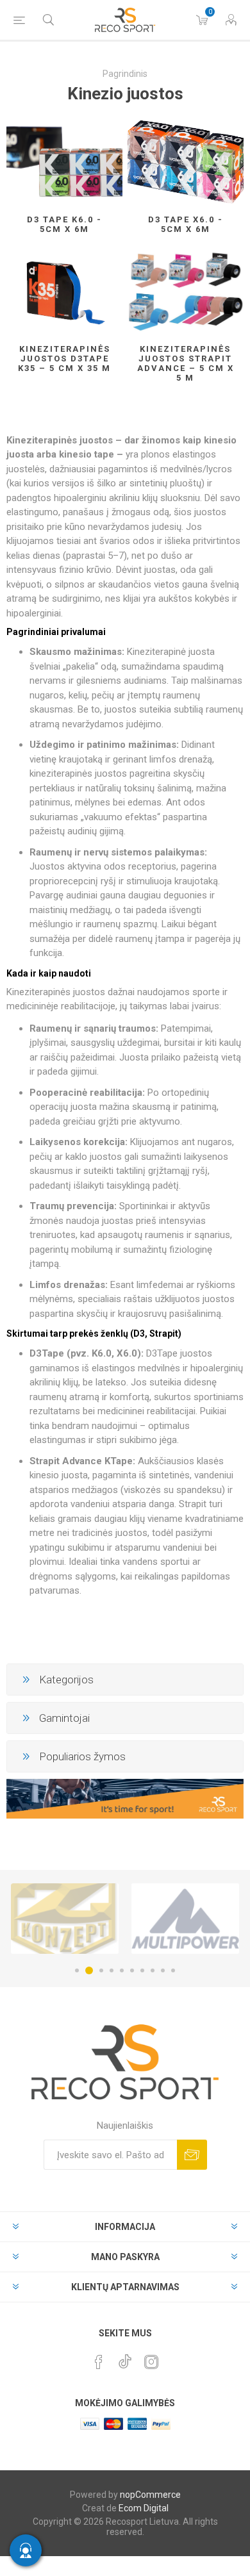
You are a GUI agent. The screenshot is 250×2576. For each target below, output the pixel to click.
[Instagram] (151, 2362)
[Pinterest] (99, 2362)
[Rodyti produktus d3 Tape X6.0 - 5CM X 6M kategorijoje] (186, 162)
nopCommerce (150, 2495)
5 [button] (122, 1970)
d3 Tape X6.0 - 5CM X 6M (186, 224)
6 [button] (132, 1970)
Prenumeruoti (192, 2155)
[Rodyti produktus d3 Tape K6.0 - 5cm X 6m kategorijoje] (64, 162)
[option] (172, 1919)
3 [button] (99, 1970)
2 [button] (87, 1970)
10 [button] (173, 1970)
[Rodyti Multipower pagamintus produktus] (172, 1919)
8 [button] (153, 1970)
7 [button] (142, 1970)
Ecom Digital (144, 2508)
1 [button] (77, 1970)
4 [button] (112, 1970)
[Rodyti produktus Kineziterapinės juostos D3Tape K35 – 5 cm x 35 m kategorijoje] (64, 291)
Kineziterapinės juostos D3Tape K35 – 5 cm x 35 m (64, 359)
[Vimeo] (125, 2358)
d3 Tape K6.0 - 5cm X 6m (64, 224)
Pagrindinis (125, 74)
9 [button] (163, 1970)
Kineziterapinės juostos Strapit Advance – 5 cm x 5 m (186, 363)
